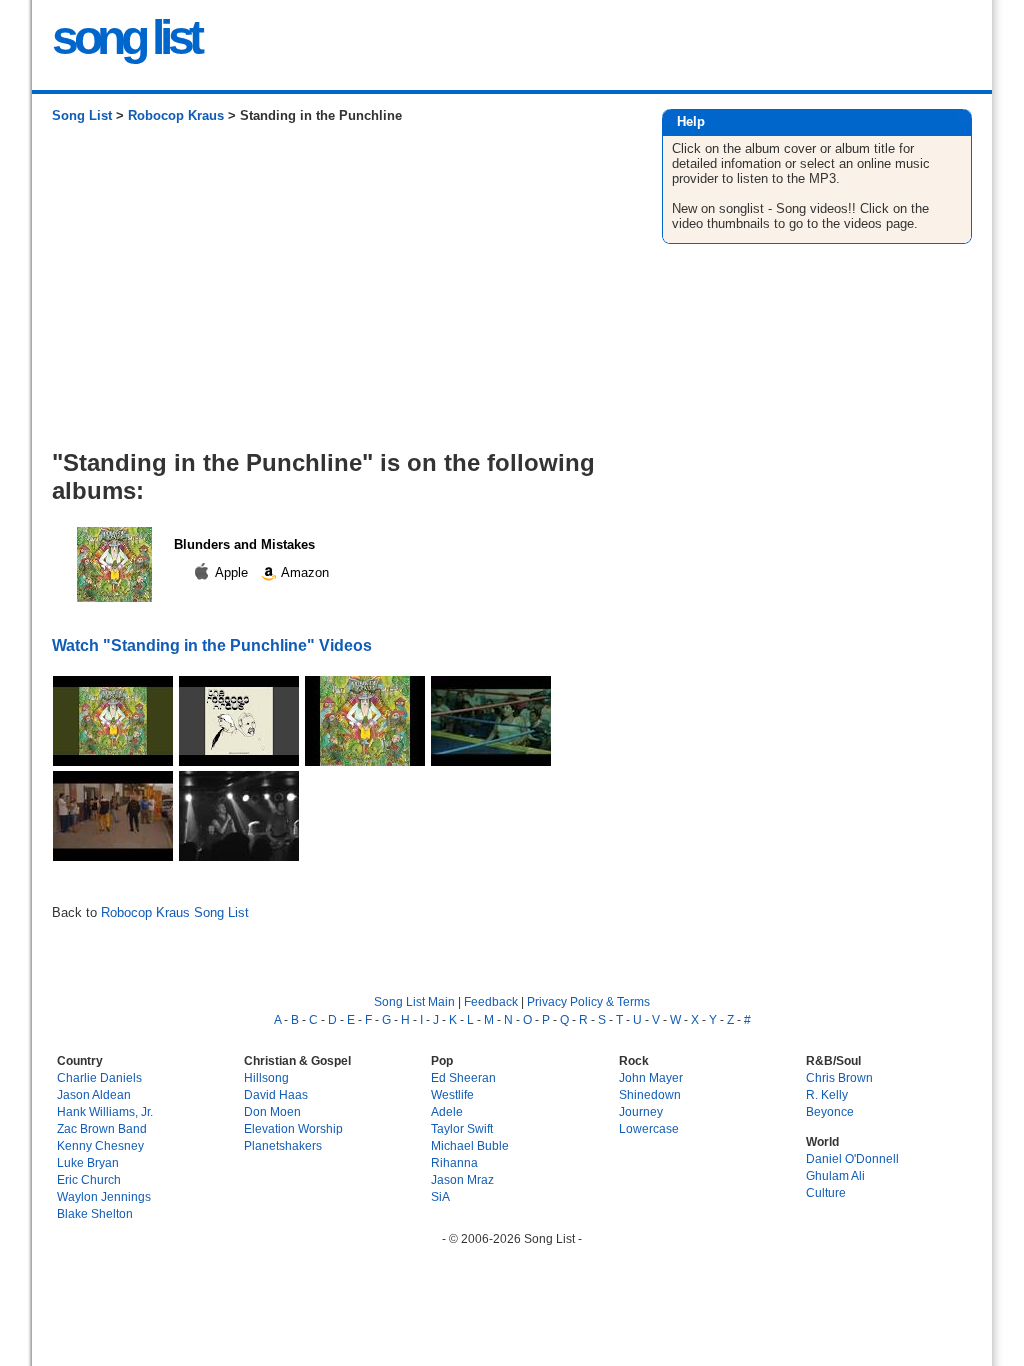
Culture (826, 1192)
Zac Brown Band (102, 1128)
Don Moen (272, 1111)
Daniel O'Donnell (852, 1158)
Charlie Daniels (99, 1077)
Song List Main (414, 1001)
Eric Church (89, 1179)
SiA (440, 1196)
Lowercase (649, 1128)
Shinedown (650, 1094)
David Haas (276, 1094)
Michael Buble (470, 1145)
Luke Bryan (88, 1162)
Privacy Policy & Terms (588, 1001)
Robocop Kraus (176, 115)
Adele (447, 1111)
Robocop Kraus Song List (175, 912)
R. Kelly (827, 1094)
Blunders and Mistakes (244, 544)
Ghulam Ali (835, 1175)
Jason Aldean (94, 1094)
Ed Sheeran (463, 1077)
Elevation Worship (293, 1128)
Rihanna (454, 1162)
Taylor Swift (462, 1128)
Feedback (491, 1001)
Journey (641, 1111)
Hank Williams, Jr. (105, 1111)
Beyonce (830, 1111)
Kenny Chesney (100, 1145)
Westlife (452, 1094)
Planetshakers (283, 1145)
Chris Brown (839, 1077)
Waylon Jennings (104, 1196)
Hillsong (266, 1077)
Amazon (303, 572)
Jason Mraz (462, 1179)
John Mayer (651, 1077)
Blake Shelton (95, 1213)
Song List (82, 115)
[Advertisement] (336, 294)
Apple (232, 572)
